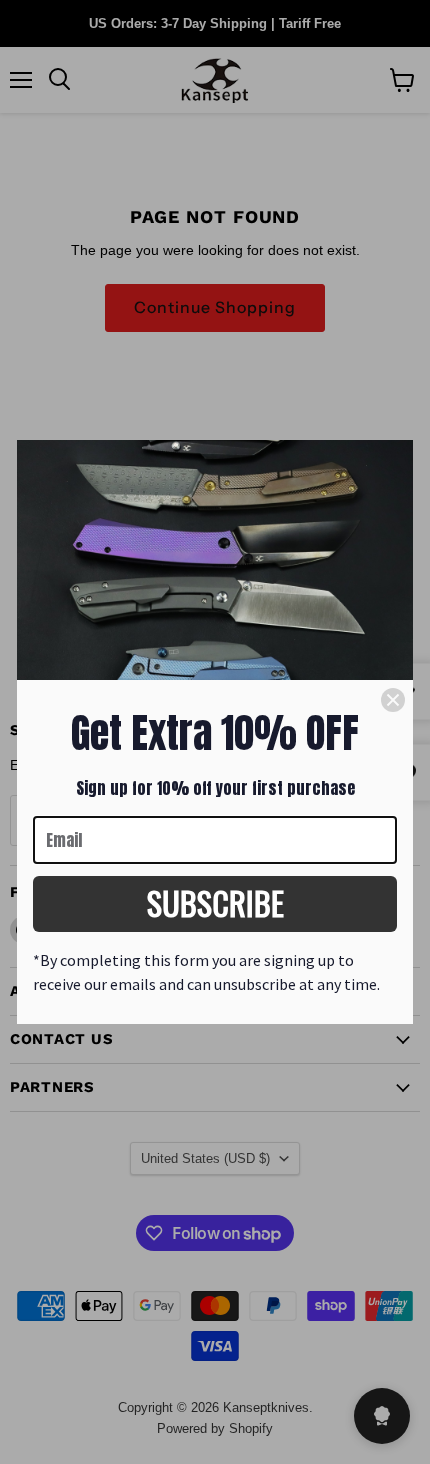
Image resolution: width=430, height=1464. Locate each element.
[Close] (393, 700)
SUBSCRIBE (215, 902)
